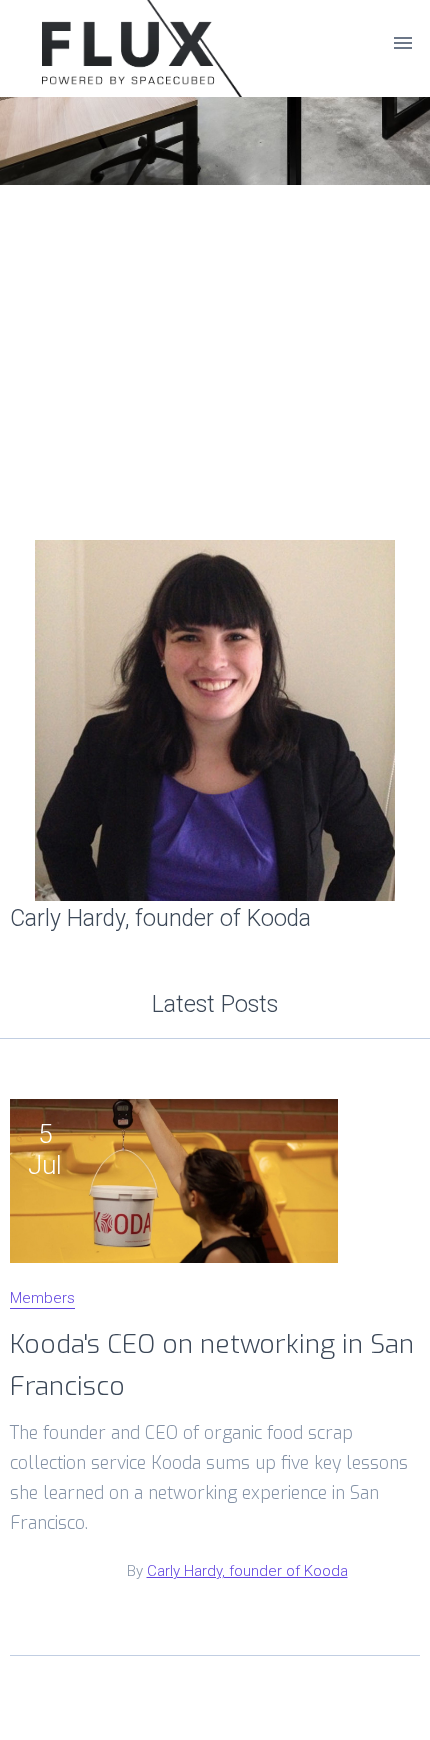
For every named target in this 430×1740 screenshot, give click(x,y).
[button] (403, 42)
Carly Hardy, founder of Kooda (247, 1571)
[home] (105, 42)
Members (42, 1299)
